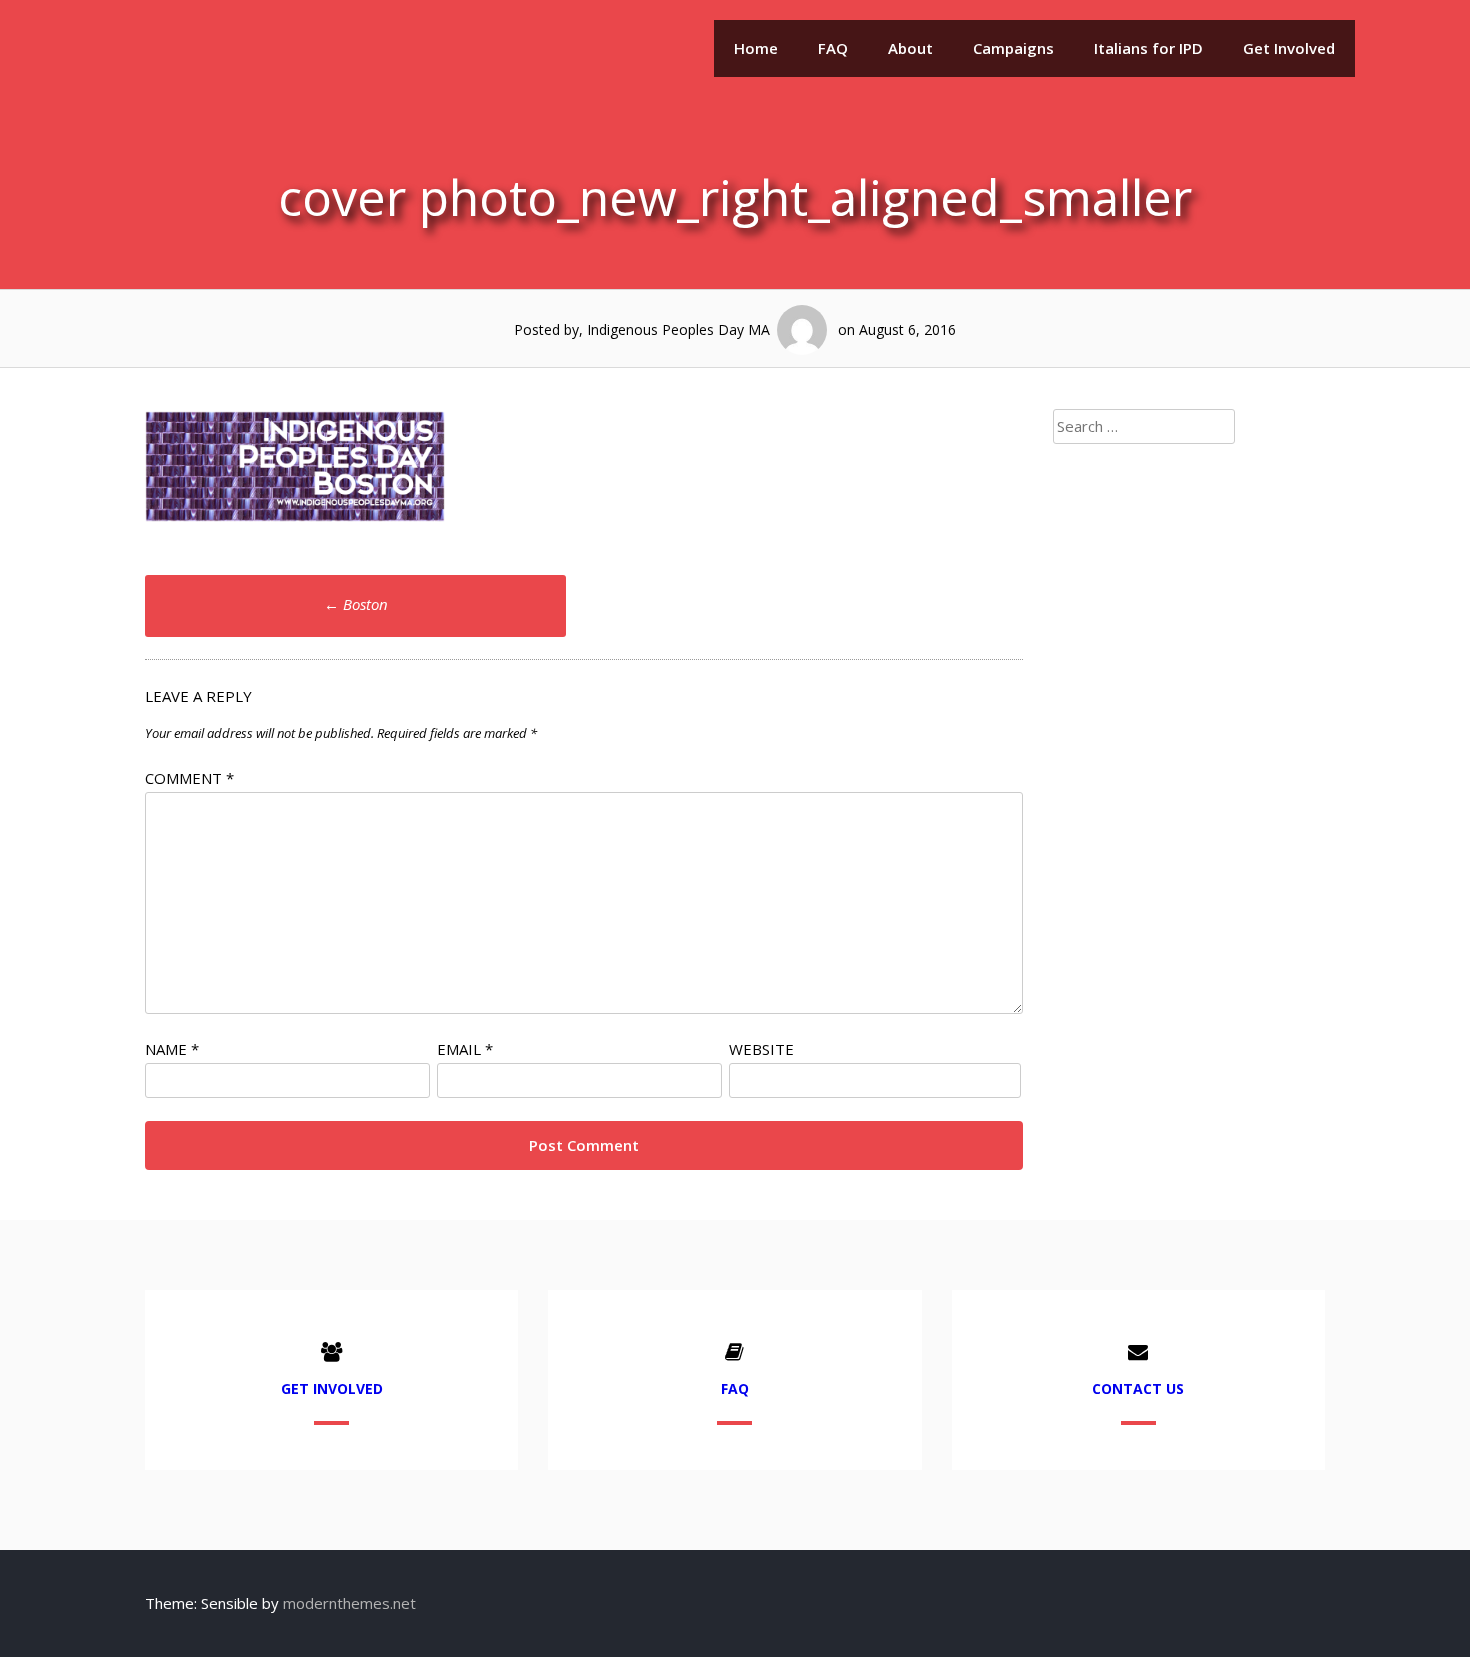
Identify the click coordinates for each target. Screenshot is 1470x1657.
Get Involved (1289, 48)
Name (172, 1049)
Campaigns (1013, 48)
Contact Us (1138, 1388)
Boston (356, 604)
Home (756, 48)
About (910, 48)
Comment (189, 778)
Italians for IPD (1148, 48)
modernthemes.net (349, 1603)
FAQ (833, 48)
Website (761, 1049)
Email (465, 1049)
